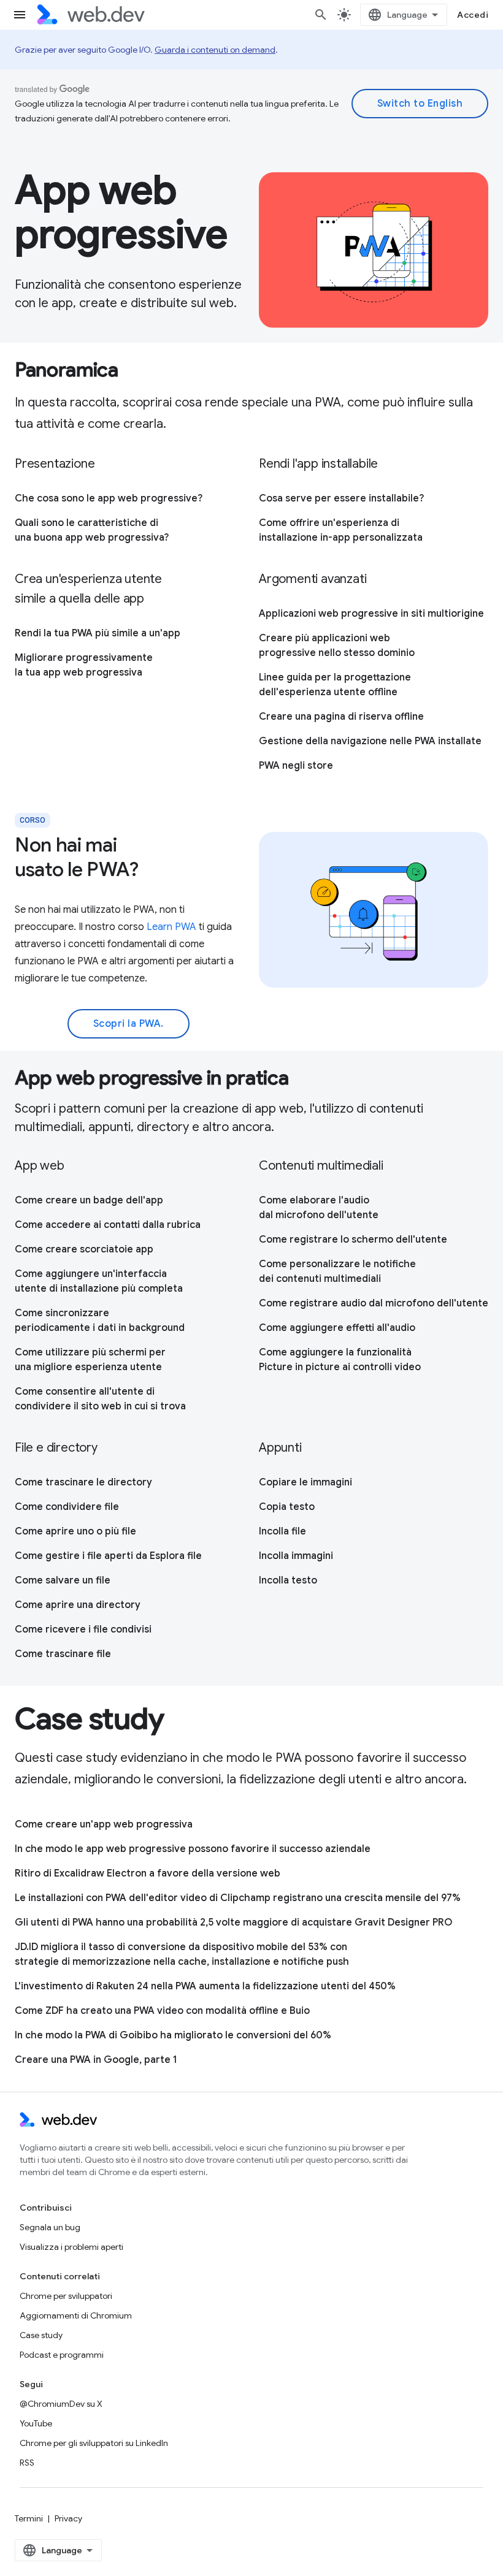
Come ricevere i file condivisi (83, 1629)
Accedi (473, 15)
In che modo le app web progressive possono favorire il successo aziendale (193, 1849)
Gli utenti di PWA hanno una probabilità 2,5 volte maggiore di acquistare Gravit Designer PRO (233, 1922)
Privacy (68, 2518)
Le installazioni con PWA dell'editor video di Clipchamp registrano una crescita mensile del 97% (238, 1898)
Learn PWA (171, 927)
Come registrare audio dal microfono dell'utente (374, 1303)
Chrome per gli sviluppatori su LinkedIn (94, 2443)
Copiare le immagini (305, 1482)
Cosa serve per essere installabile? (341, 498)
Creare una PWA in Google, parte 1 (96, 2060)
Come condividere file (67, 1507)
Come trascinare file (63, 1654)
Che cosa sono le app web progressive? (109, 498)
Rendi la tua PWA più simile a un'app (98, 633)
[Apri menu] (20, 15)
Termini (29, 2518)
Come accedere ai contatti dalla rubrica (108, 1225)
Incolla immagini (296, 1556)
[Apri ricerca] (321, 15)
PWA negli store (296, 766)
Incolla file (282, 1531)
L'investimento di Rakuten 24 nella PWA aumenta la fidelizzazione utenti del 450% (205, 1986)
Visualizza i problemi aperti (71, 2247)
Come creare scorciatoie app (84, 1249)
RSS (27, 2463)
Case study (41, 2335)
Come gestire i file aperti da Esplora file (108, 1556)
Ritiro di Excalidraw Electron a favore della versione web (148, 1873)
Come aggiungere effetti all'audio (337, 1328)
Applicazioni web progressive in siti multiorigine (371, 614)
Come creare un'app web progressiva (104, 1824)
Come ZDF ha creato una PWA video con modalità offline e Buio (162, 2011)
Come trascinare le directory (83, 1482)
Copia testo (287, 1507)
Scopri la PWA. (129, 1024)
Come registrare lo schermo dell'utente (353, 1240)
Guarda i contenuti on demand (215, 50)
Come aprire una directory (78, 1605)
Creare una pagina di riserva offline (341, 717)
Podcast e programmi (62, 2355)
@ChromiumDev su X (61, 2404)
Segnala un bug (50, 2227)
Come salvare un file (63, 1580)
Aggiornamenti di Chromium (76, 2315)
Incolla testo (288, 1580)
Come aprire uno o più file (75, 1531)
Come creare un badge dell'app (89, 1200)
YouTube (36, 2423)
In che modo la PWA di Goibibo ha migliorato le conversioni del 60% (173, 2035)
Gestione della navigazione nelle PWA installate (370, 741)
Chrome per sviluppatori (66, 2296)
